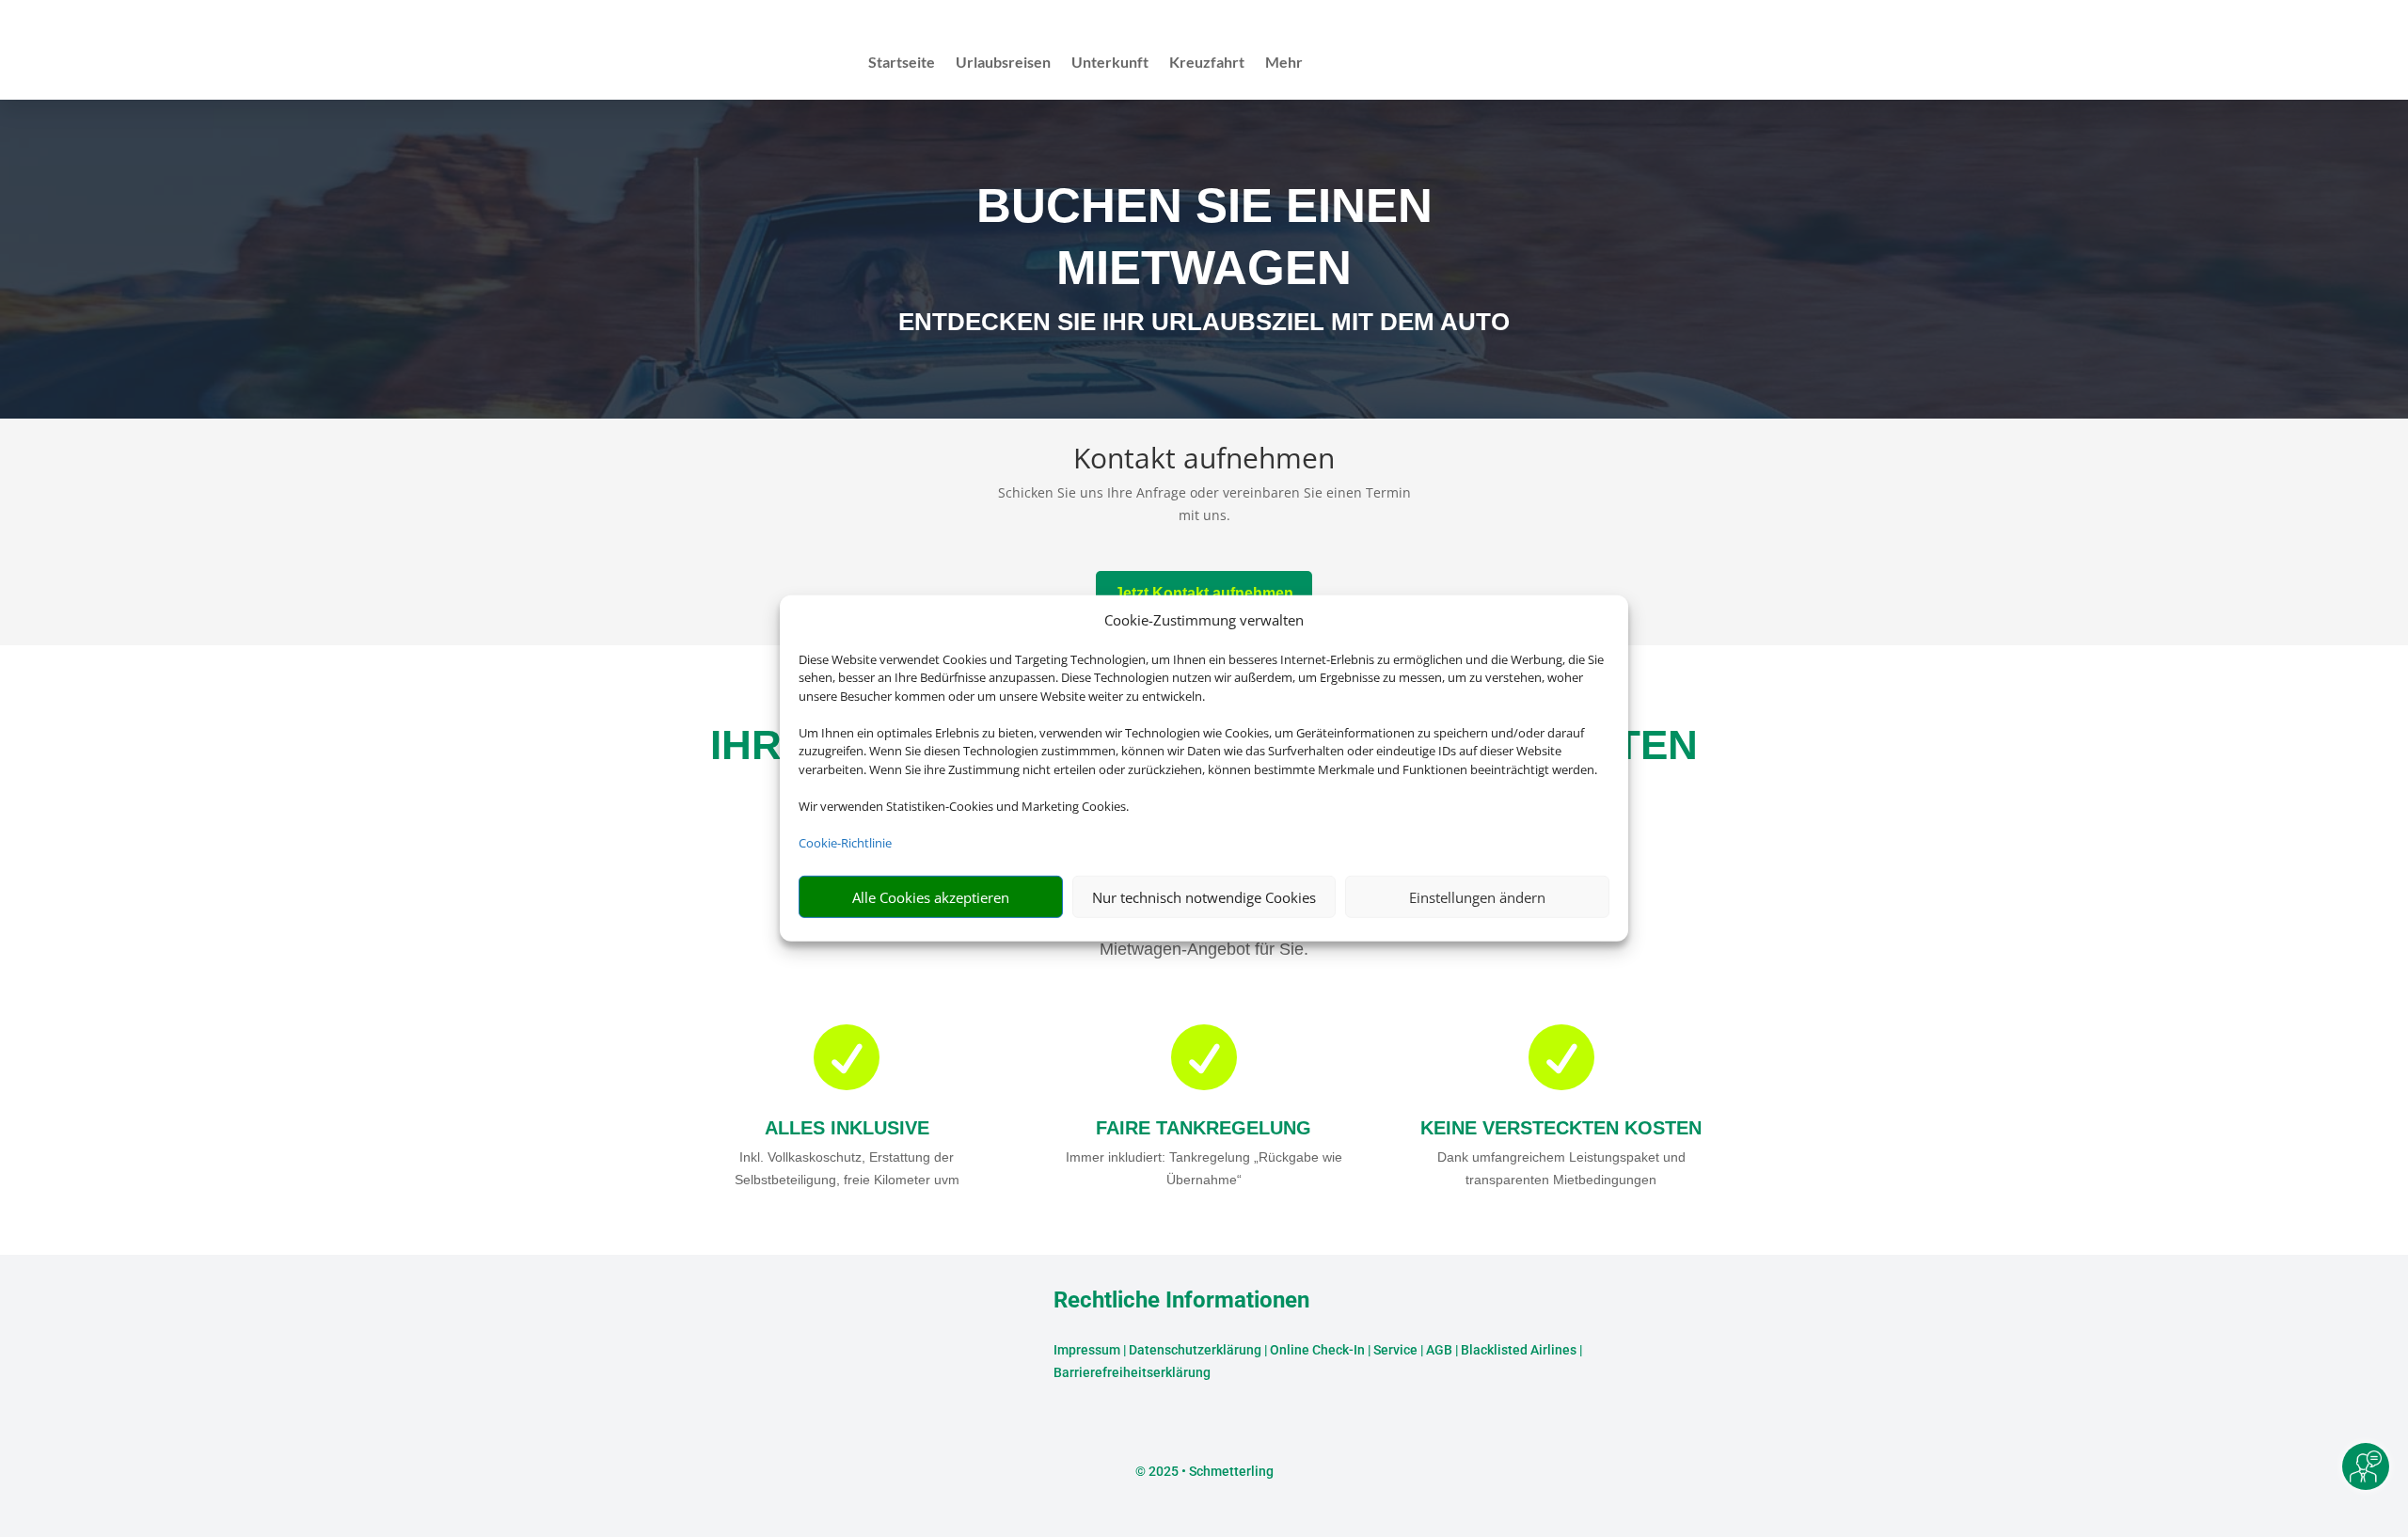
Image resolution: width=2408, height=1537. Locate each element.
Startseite (902, 63)
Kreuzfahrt (1207, 63)
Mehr (1284, 63)
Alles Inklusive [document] (847, 1128)
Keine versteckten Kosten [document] (1561, 1128)
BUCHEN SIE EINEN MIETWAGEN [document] (1204, 237)
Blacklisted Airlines (1519, 1350)
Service (1395, 1350)
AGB (1439, 1350)
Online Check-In (1317, 1350)
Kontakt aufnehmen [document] (1204, 460)
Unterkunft (1110, 63)
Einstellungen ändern (1477, 897)
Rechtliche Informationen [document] (1181, 1301)
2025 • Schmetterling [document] (1210, 1471)
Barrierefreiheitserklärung (1132, 1372)
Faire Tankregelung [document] (1204, 1128)
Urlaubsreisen (1003, 63)
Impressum (1087, 1350)
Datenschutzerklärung (1195, 1350)
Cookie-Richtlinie (845, 843)
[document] (1204, 326)
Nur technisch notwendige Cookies (1204, 897)
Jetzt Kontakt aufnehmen (1204, 593)
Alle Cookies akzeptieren (931, 897)
